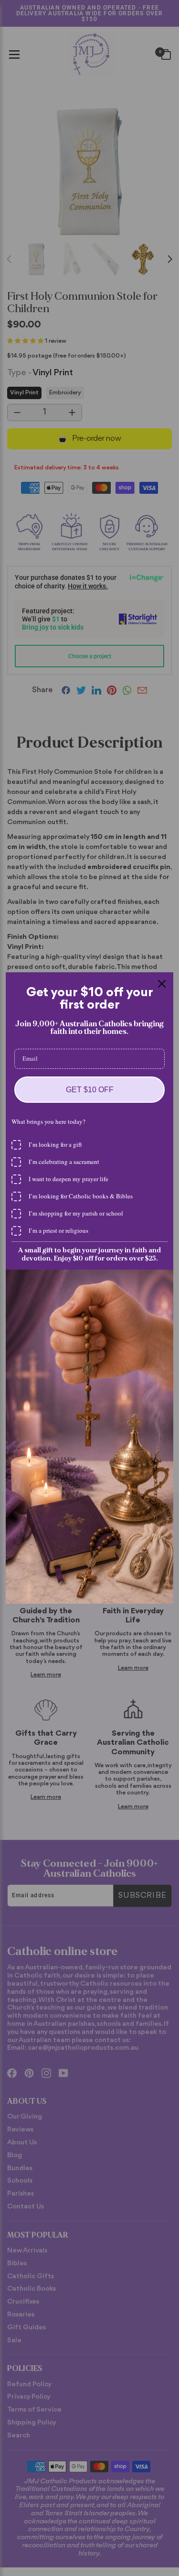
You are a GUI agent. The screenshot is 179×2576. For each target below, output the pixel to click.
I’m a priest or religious (58, 1230)
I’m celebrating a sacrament (64, 1162)
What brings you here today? (48, 1121)
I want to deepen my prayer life (68, 1179)
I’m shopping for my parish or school (76, 1213)
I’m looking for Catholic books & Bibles (81, 1196)
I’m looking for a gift (55, 1144)
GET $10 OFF (90, 1090)
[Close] (162, 984)
